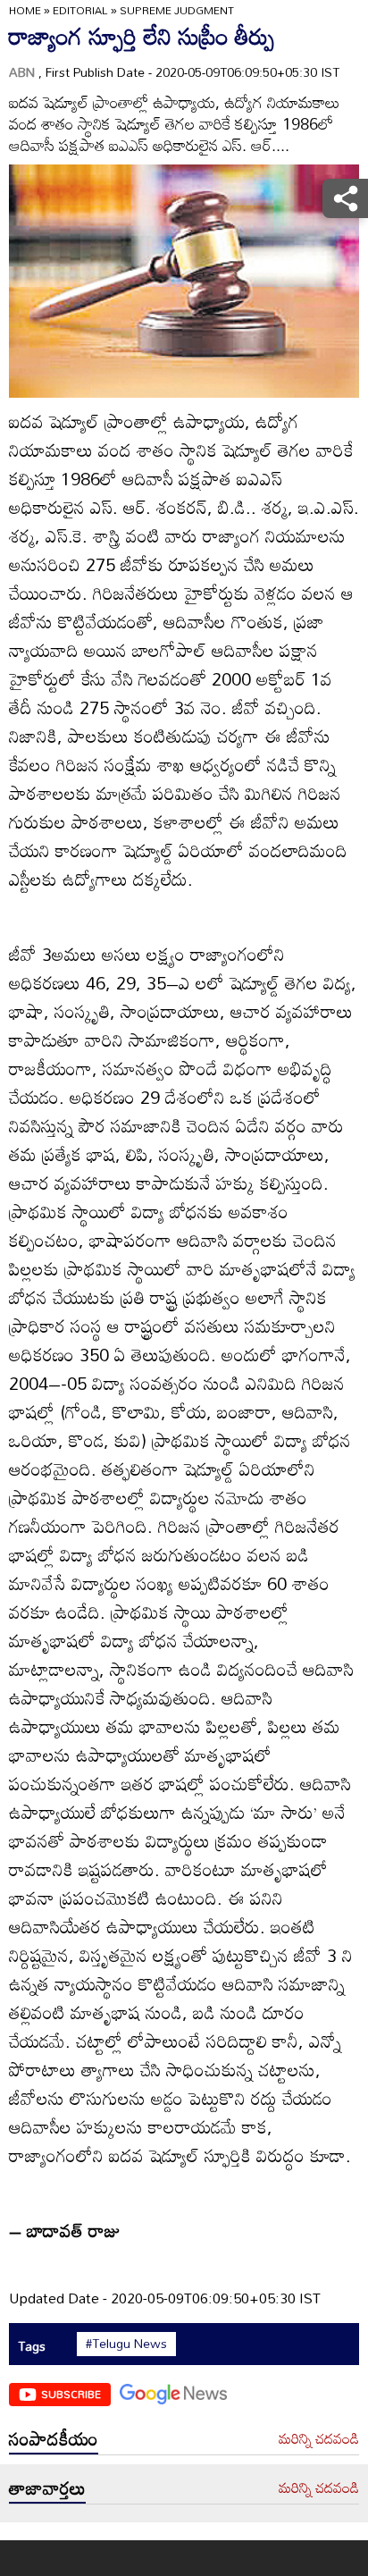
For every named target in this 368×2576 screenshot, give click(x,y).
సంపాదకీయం (54, 2438)
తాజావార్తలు (47, 2488)
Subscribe (71, 2394)
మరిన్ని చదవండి (319, 2439)
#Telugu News (126, 2344)
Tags (32, 2346)
